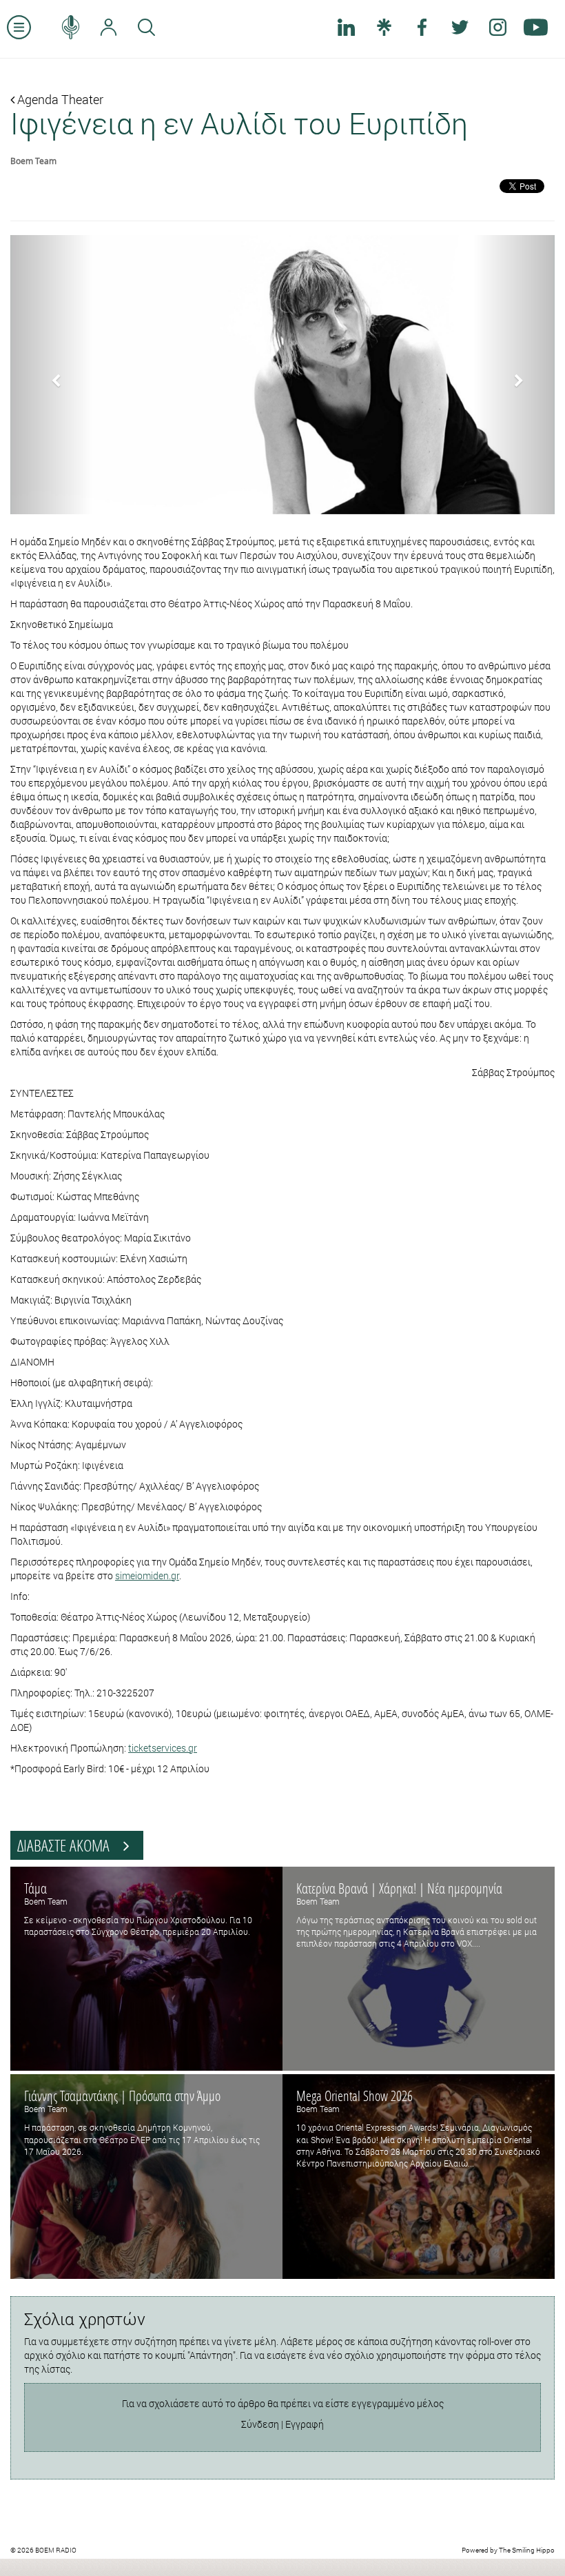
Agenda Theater (59, 99)
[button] (51, 375)
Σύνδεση (260, 2424)
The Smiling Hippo (527, 2550)
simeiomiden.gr (147, 1575)
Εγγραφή (305, 2424)
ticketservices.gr (163, 1748)
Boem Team (33, 161)
